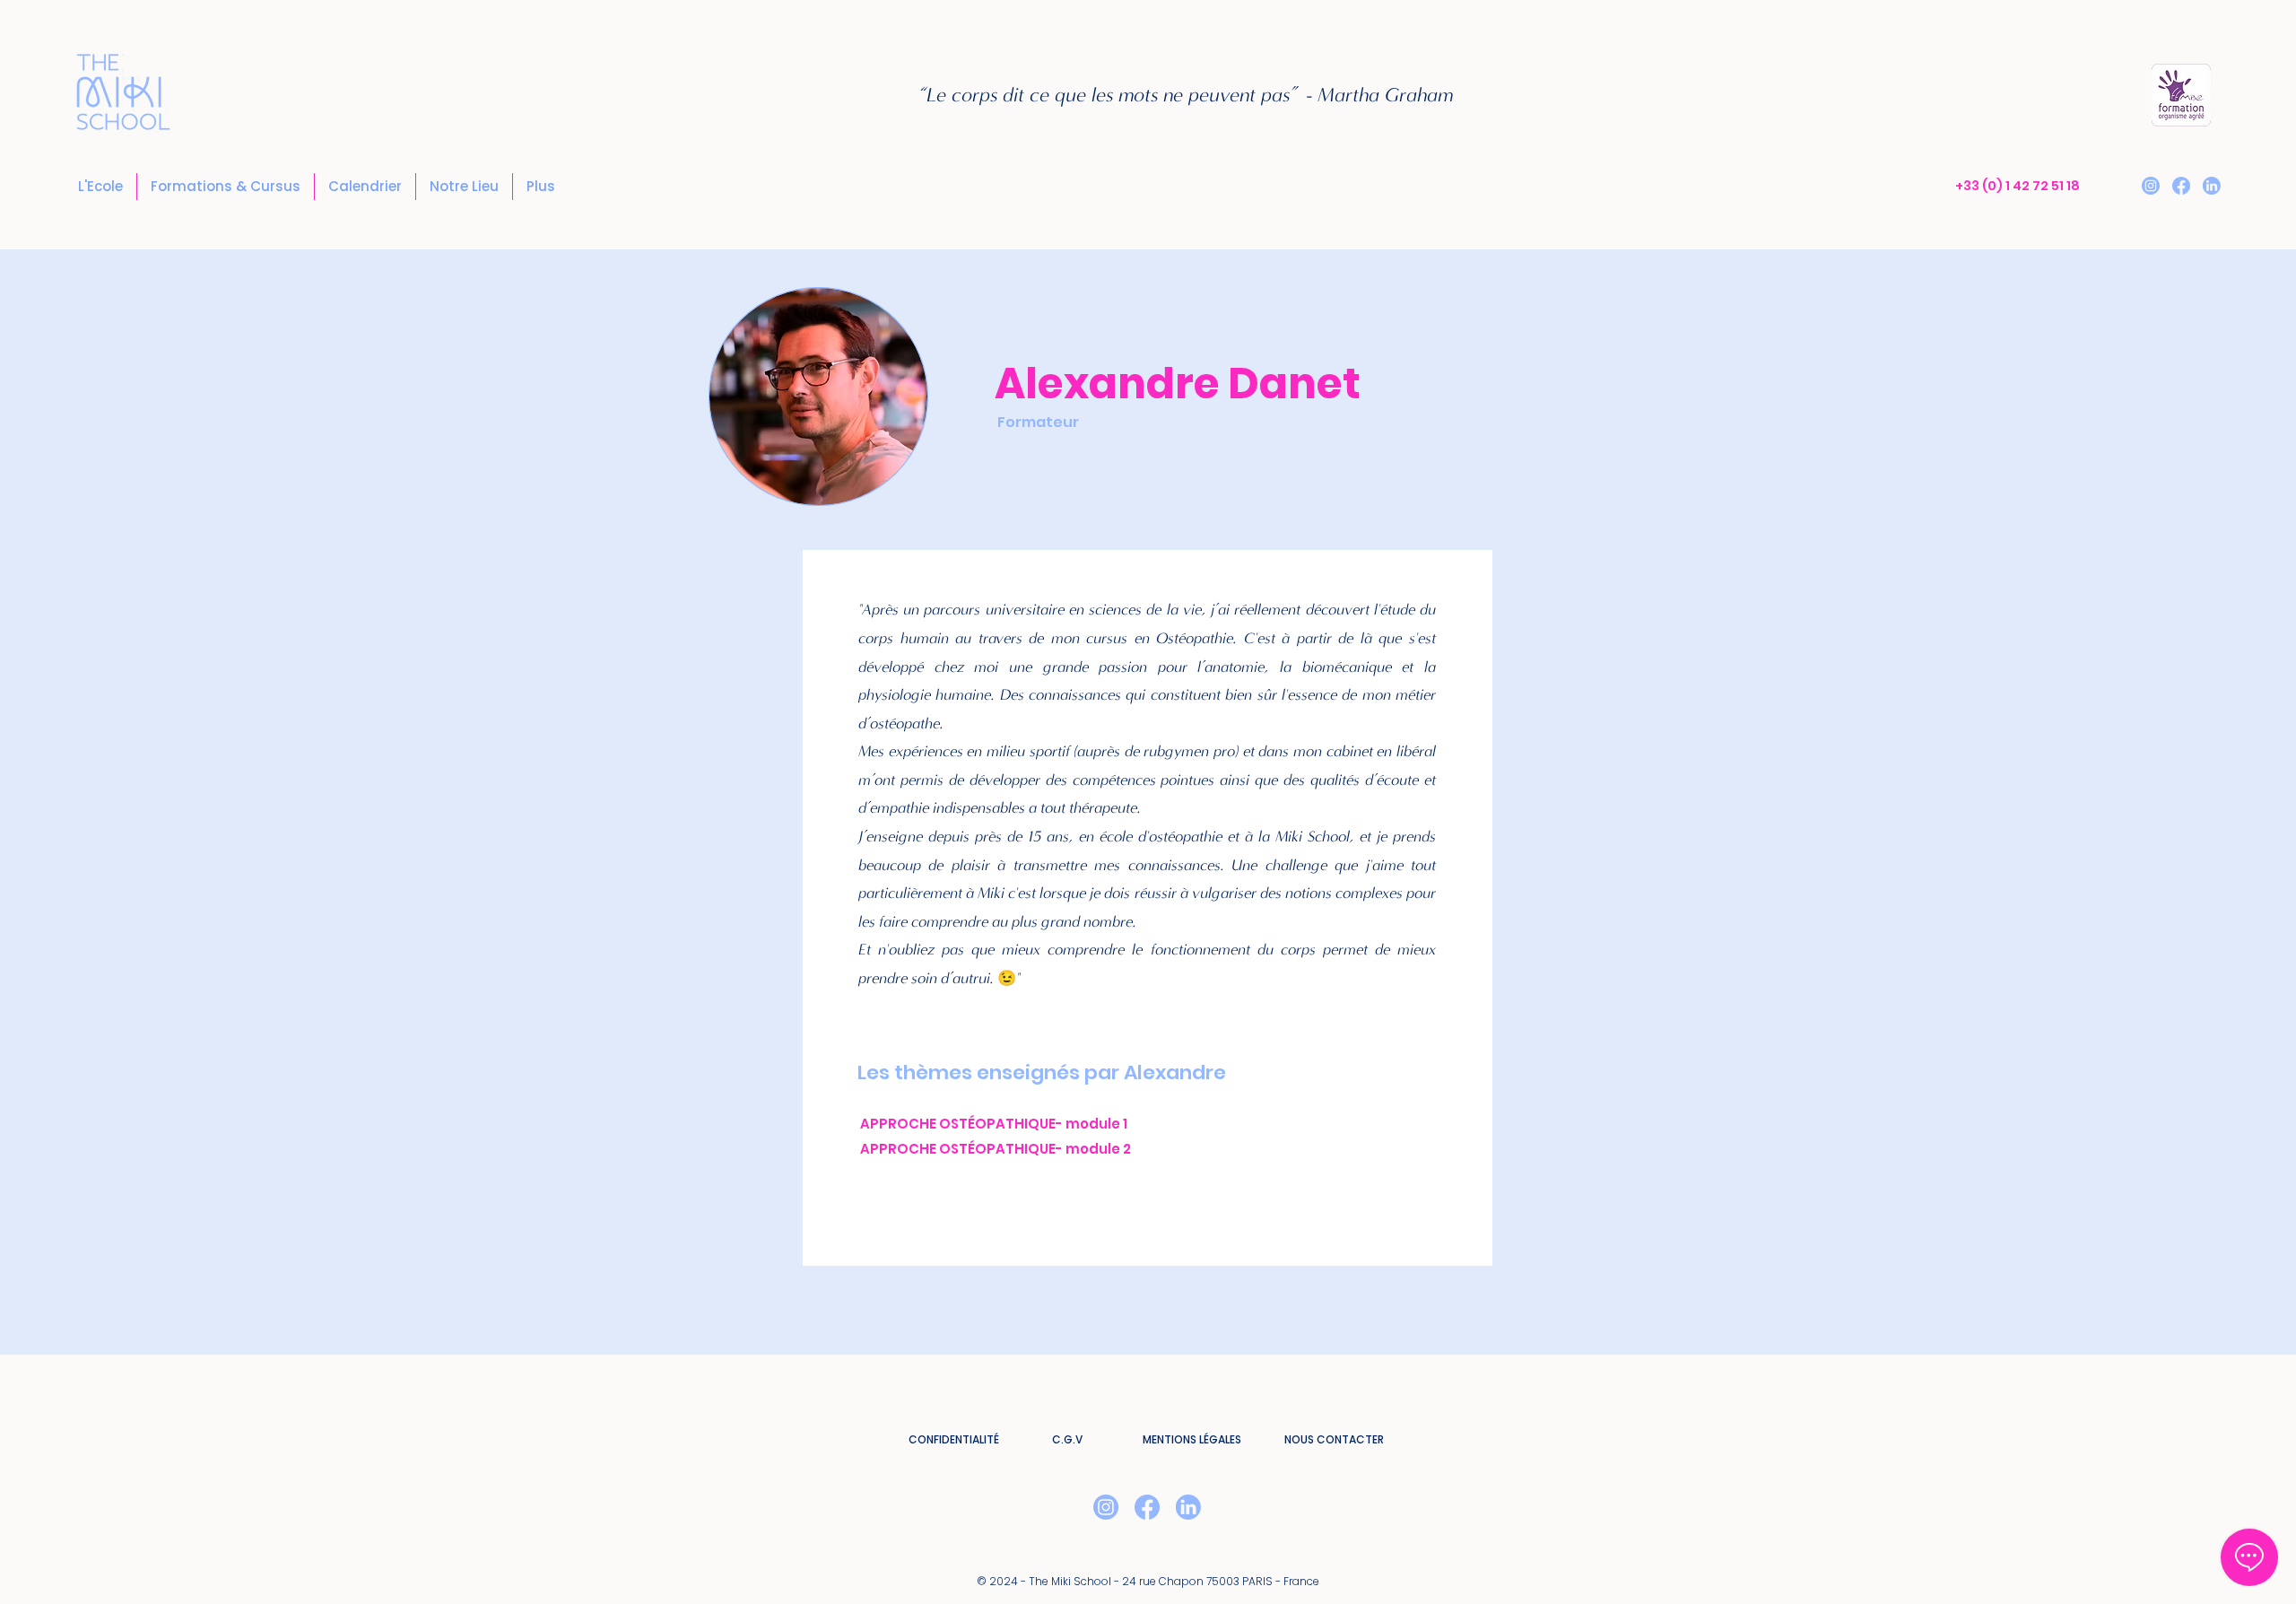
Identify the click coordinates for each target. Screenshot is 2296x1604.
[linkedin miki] (2212, 186)
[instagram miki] (2151, 186)
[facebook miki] (2181, 186)
